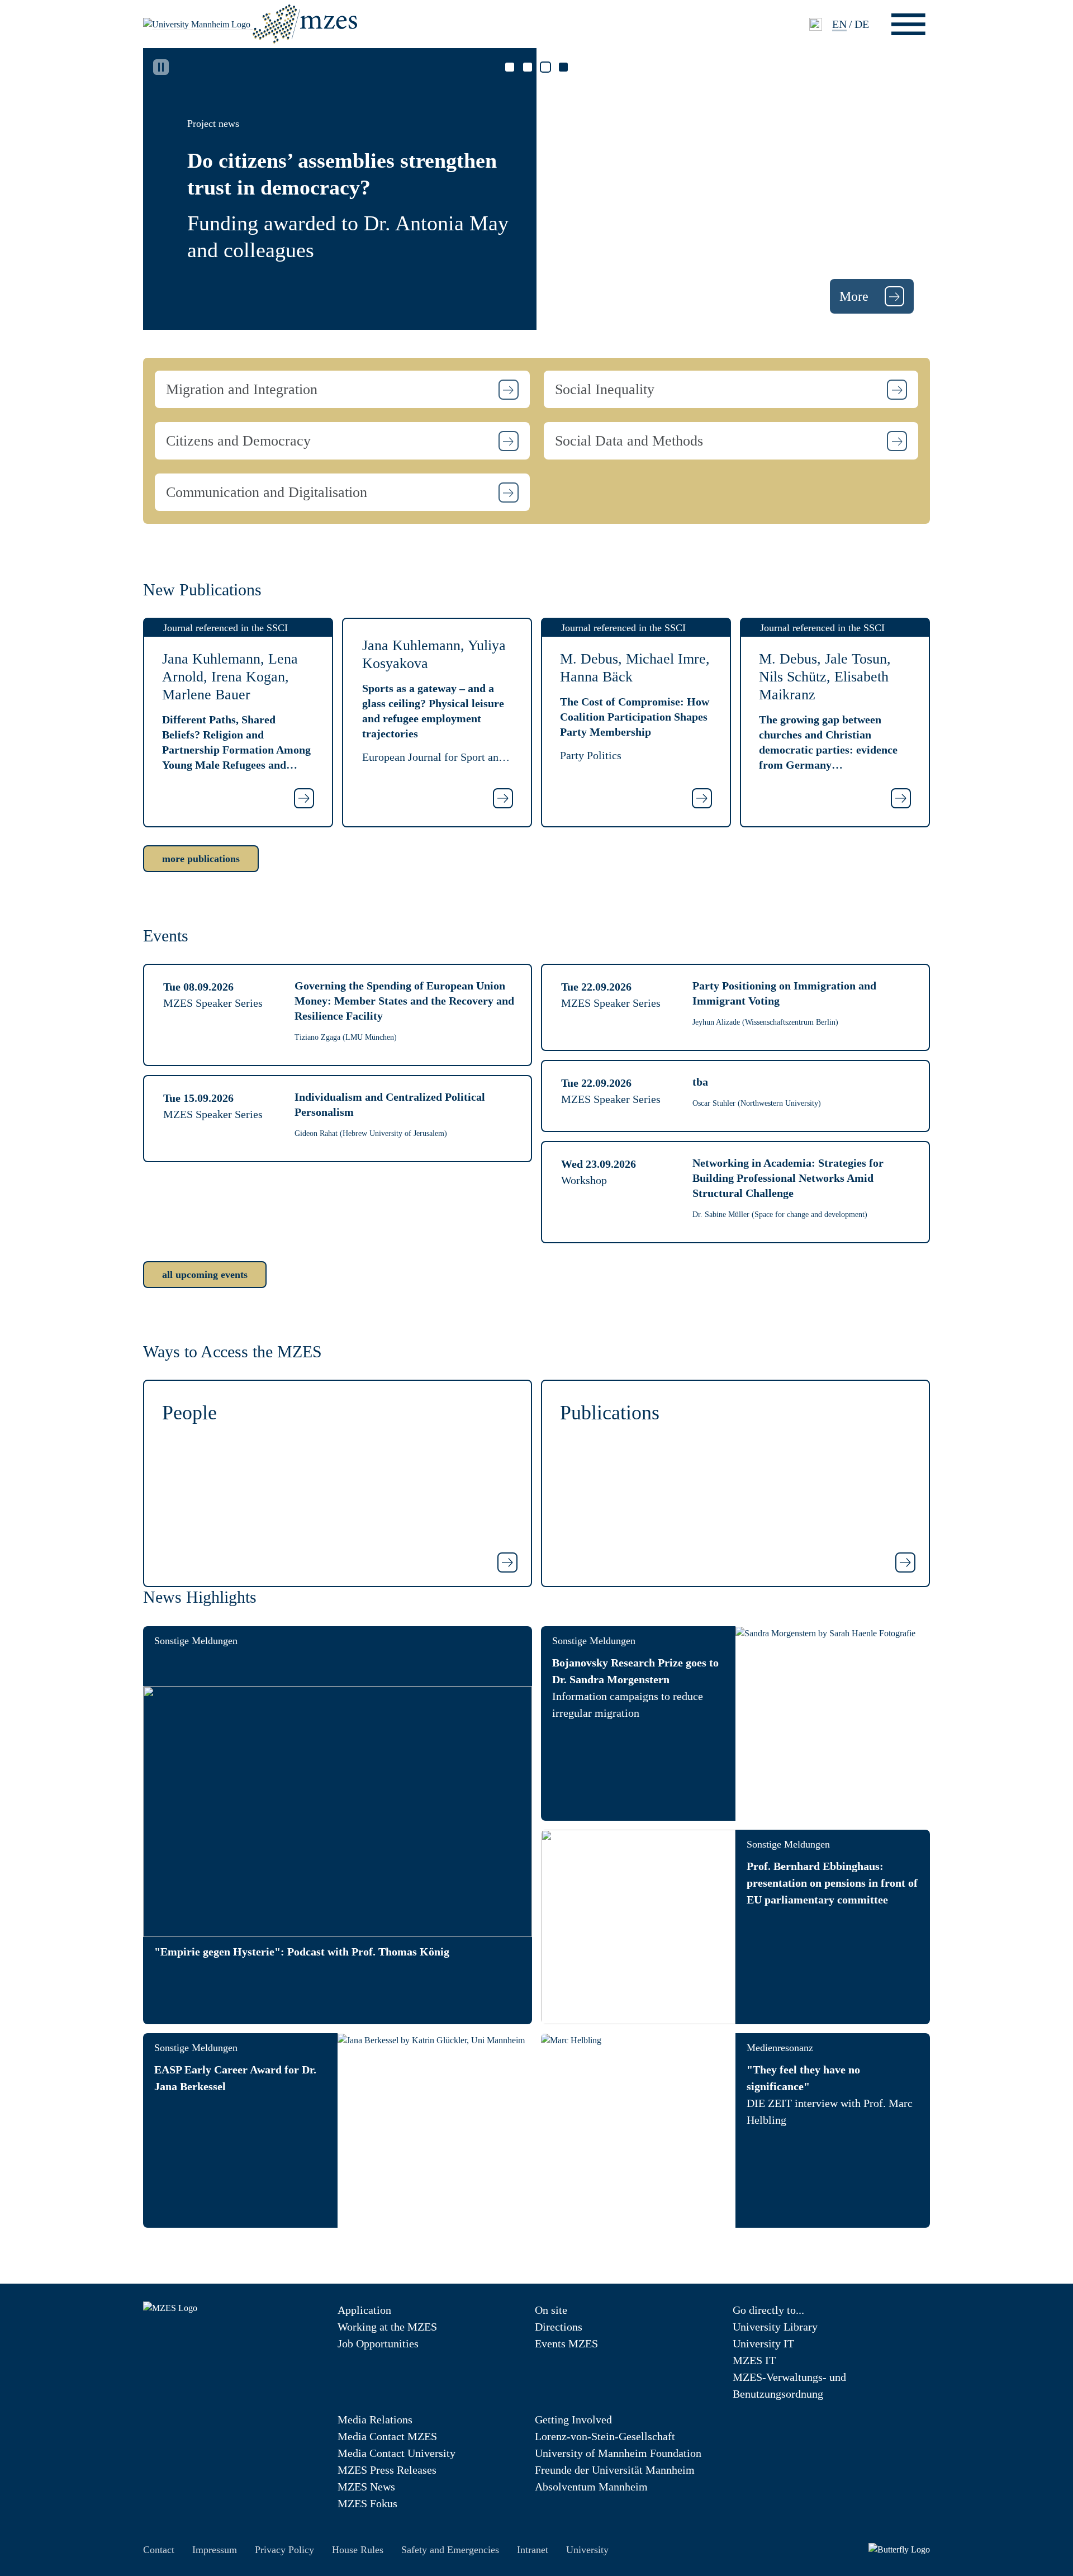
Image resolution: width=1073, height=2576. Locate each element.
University (587, 2550)
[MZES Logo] (305, 23)
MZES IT (754, 2360)
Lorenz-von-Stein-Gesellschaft (605, 2436)
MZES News (366, 2487)
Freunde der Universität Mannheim (615, 2470)
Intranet (533, 2550)
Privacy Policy (284, 2550)
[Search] (816, 24)
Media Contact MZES (387, 2436)
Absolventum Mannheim (591, 2487)
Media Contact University (397, 2453)
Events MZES (566, 2343)
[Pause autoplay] (161, 67)
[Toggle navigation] (908, 24)
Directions (559, 2327)
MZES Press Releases (387, 2470)
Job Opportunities (378, 2343)
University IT (763, 2343)
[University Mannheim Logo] (198, 24)
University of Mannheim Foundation (618, 2453)
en (839, 24)
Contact (159, 2550)
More (856, 296)
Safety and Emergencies (450, 2550)
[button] (342, 389)
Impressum (215, 2550)
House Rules (358, 2550)
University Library (775, 2327)
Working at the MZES (387, 2327)
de (862, 24)
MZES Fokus (367, 2503)
